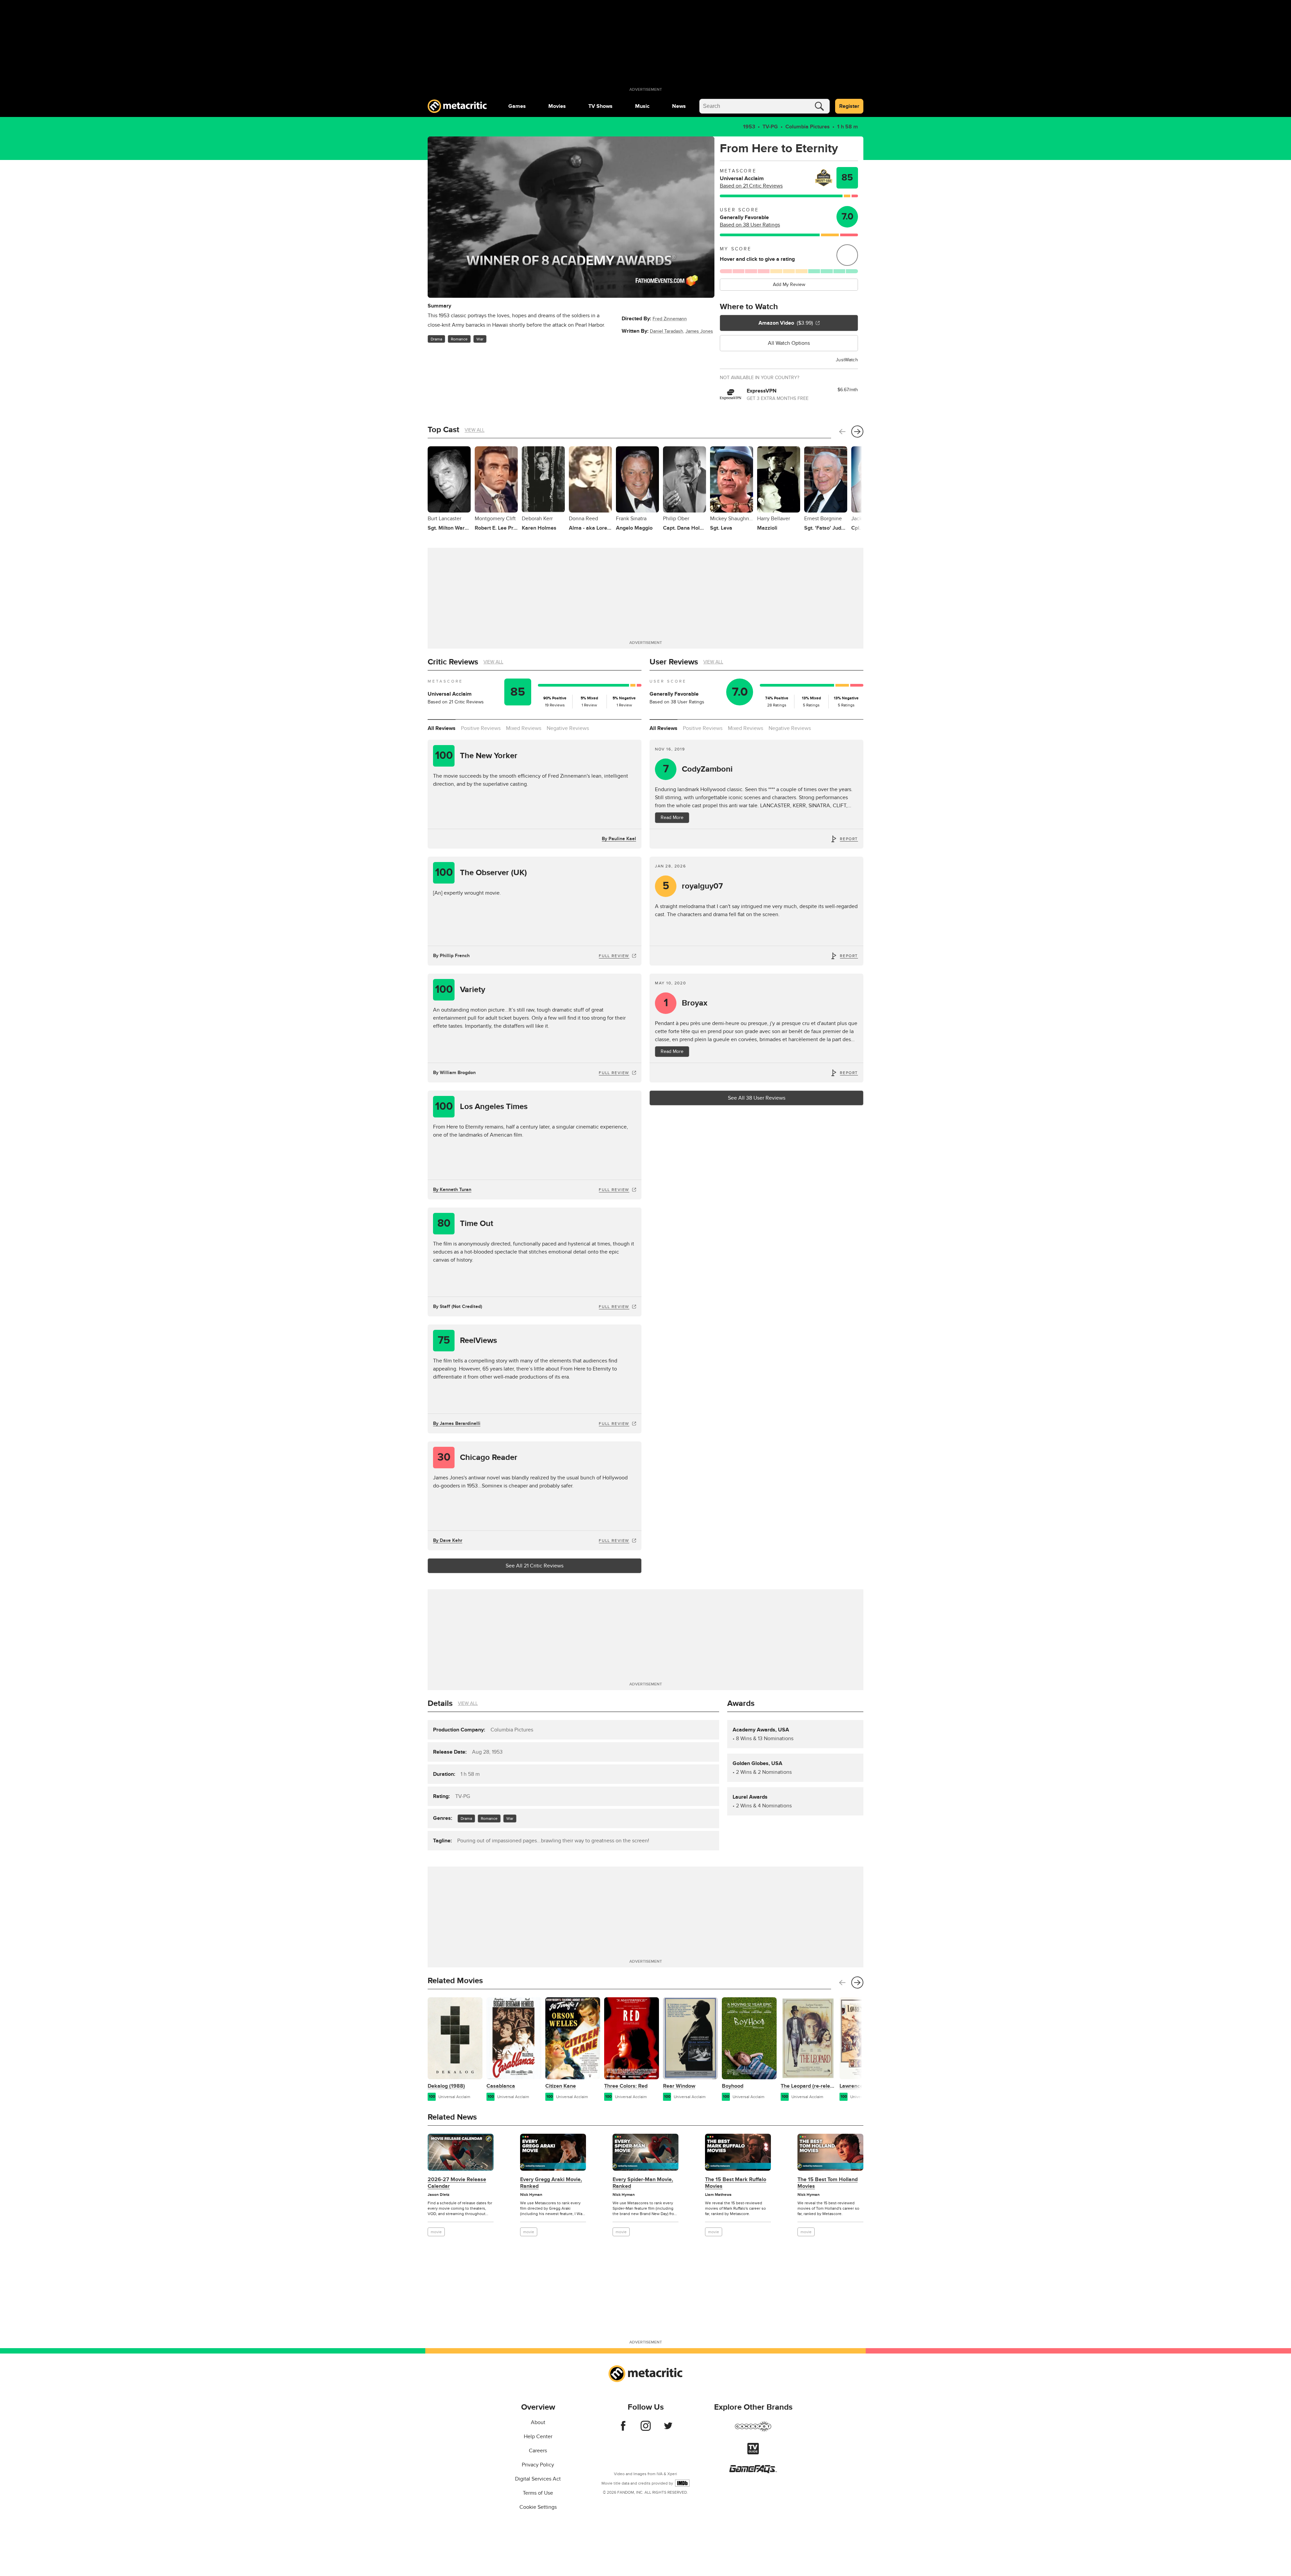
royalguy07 (693, 886)
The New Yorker (476, 756)
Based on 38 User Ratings (750, 225)
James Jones (699, 331)
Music (642, 106)
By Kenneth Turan (452, 1190)
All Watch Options (789, 343)
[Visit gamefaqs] (753, 2471)
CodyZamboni (698, 769)
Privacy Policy (538, 2465)
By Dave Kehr (448, 1540)
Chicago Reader (478, 1457)
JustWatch (847, 360)
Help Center (538, 2437)
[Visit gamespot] (753, 2430)
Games (517, 106)
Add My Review (789, 284)
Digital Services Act (538, 2479)
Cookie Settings (538, 2507)
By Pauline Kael (619, 839)
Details (440, 1703)
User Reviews (674, 662)
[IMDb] (682, 2483)
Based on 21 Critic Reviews (751, 186)
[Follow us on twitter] (668, 2429)
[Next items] (857, 432)
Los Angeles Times (481, 1107)
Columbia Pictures (808, 127)
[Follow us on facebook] (623, 2429)
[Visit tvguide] (753, 2453)
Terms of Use (538, 2493)
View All (475, 430)
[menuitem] (517, 106)
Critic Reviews (453, 662)
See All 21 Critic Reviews (535, 1566)
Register (849, 106)
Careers (538, 2451)
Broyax (686, 1003)
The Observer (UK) (481, 873)
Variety (460, 990)
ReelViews (467, 1340)
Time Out (465, 1223)
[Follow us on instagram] (646, 2429)
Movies (557, 106)
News (679, 106)
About (538, 2422)
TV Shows (600, 106)
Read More (672, 817)
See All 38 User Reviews (757, 1098)
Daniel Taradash (667, 331)
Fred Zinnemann (670, 319)
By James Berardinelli (457, 1423)
